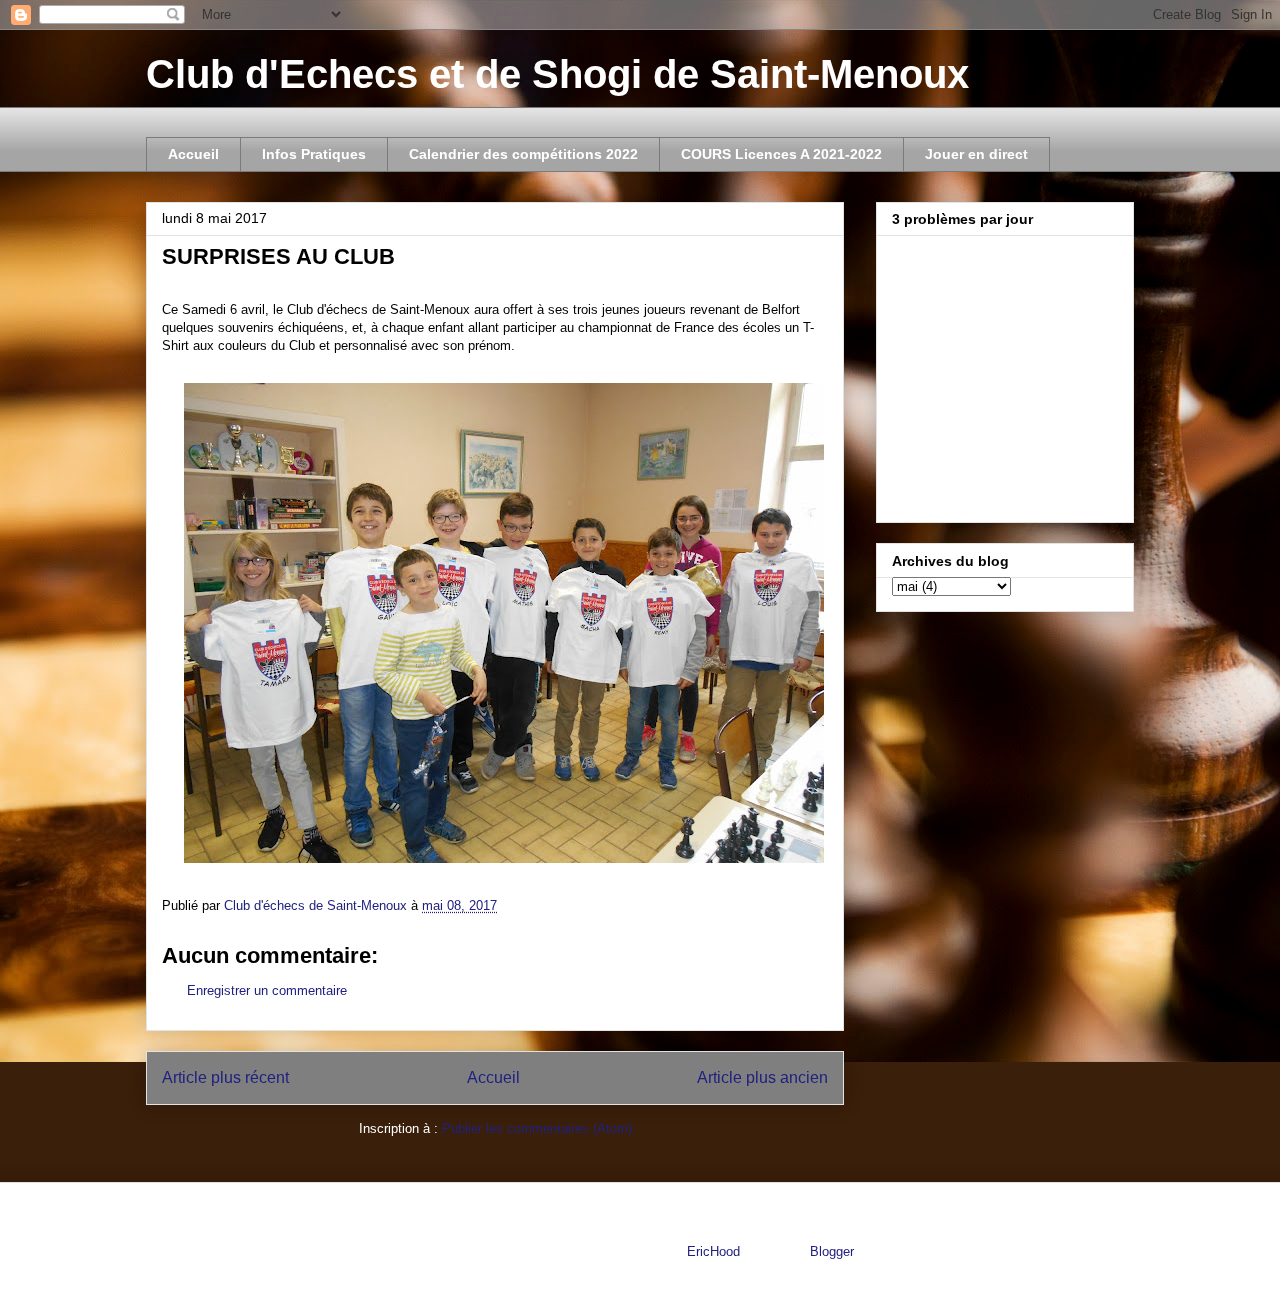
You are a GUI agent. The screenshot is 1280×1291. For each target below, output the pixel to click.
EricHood (713, 1251)
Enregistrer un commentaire (267, 990)
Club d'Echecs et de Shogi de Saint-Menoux (557, 74)
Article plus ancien (762, 1077)
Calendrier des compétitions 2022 (523, 154)
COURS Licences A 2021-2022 (781, 154)
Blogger (831, 1251)
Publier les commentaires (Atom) (537, 1128)
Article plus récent (225, 1077)
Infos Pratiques (314, 154)
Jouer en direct (976, 154)
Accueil (193, 154)
